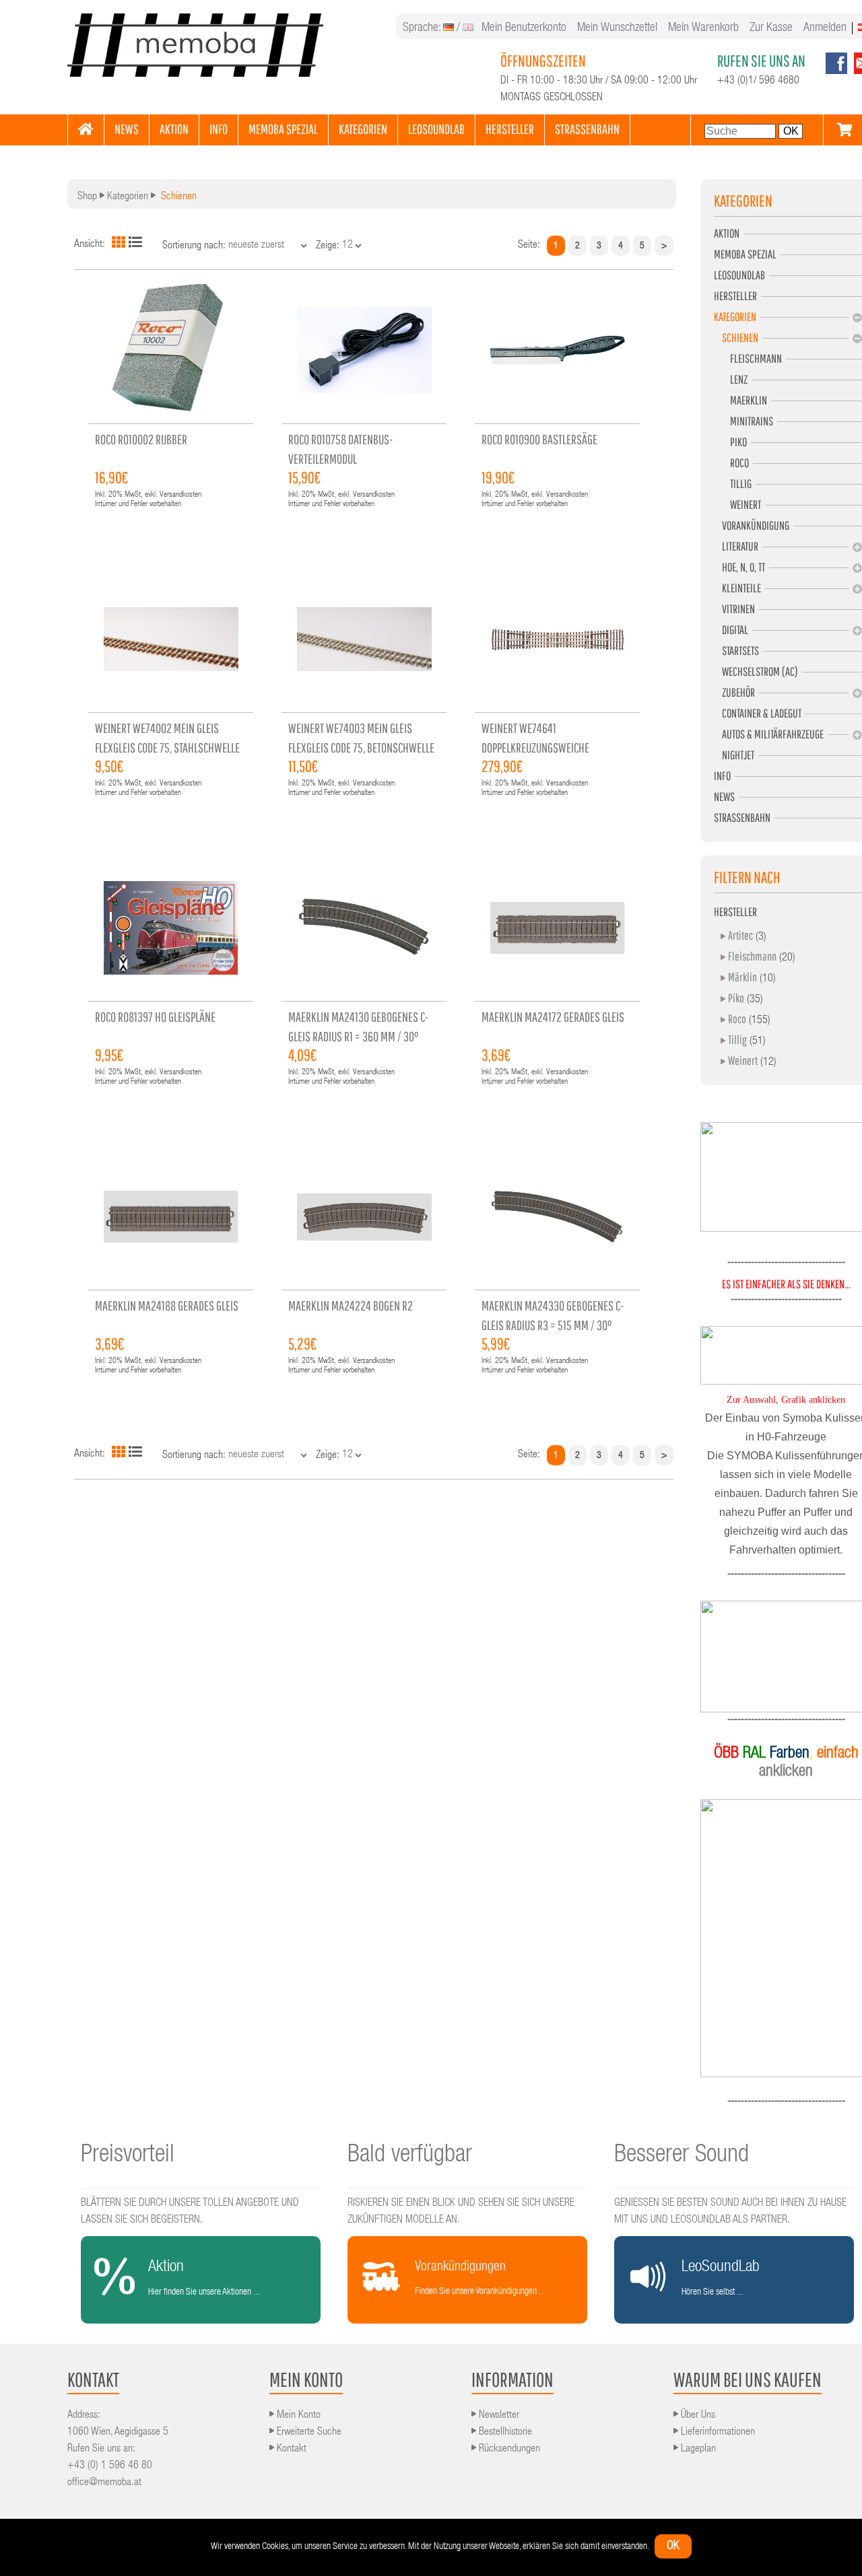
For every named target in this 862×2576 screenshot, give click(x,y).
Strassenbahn (742, 817)
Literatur (736, 546)
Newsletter (498, 2416)
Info (722, 776)
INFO (219, 129)
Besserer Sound (682, 2156)
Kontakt (290, 2449)
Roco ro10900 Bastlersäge (539, 439)
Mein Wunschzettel (617, 28)
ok (673, 2546)
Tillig (733, 484)
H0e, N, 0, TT (739, 567)
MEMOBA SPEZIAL (283, 129)
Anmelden (825, 28)
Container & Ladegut (758, 713)
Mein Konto (297, 2416)
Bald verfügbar (410, 2156)
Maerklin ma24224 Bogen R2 (351, 1306)
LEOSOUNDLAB (436, 129)
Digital (731, 630)
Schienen (736, 338)
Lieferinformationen (717, 2433)
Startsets (736, 651)
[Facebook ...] (836, 72)
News (724, 797)
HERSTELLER (510, 129)
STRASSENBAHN (587, 129)
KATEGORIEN (363, 129)
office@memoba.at (104, 2483)
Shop (87, 197)
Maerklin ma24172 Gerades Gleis (553, 1017)
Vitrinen (734, 609)
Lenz (731, 379)
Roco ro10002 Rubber (141, 439)
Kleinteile (737, 588)
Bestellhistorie (504, 2433)
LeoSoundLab (739, 275)
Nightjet (734, 755)
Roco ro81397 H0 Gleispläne (155, 1017)
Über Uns (697, 2416)
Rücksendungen (508, 2449)
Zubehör (734, 692)
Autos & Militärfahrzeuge (769, 734)
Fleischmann (748, 358)
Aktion (727, 233)
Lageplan (697, 2449)
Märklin (742, 977)
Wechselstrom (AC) (756, 671)
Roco (731, 463)
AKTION (174, 129)
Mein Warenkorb (703, 28)
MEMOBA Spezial (745, 254)
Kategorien (128, 197)
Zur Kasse (771, 28)
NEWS (127, 129)
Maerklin (740, 400)
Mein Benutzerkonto (524, 28)
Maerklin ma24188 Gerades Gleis (167, 1306)
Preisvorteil (128, 2156)
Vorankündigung (752, 525)
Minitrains (743, 421)
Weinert (737, 504)
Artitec (740, 935)
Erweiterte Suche (308, 2433)
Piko (730, 442)
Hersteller (735, 296)
